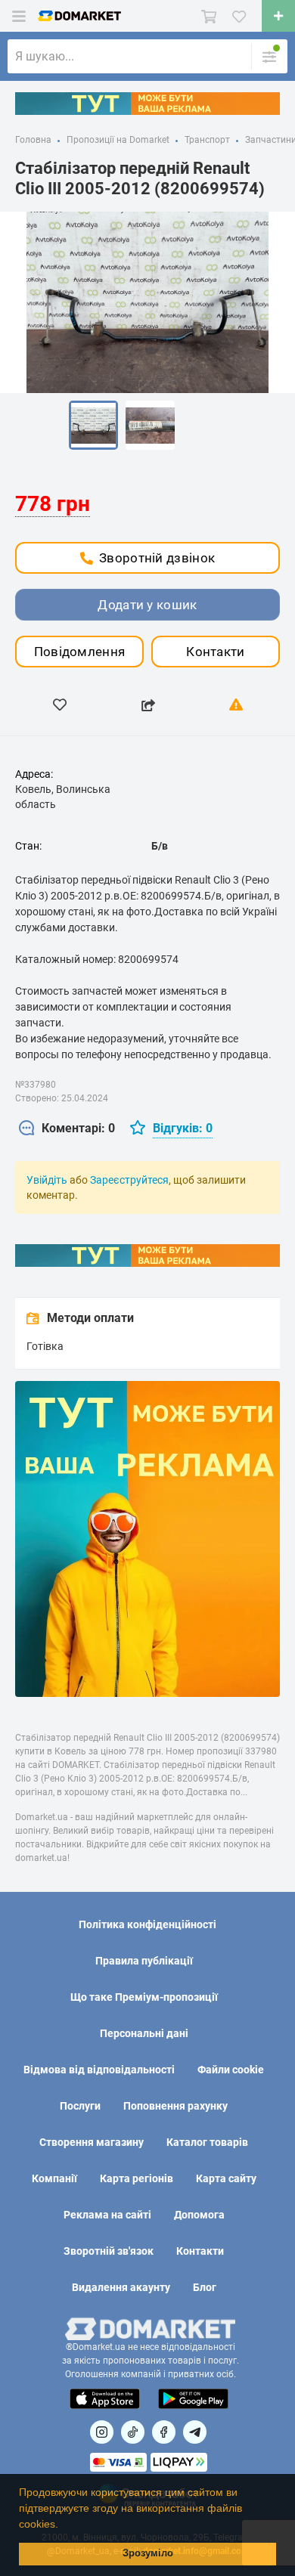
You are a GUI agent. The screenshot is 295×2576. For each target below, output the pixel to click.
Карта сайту (226, 2178)
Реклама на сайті (107, 2215)
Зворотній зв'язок (109, 2251)
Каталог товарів (207, 2142)
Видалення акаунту (121, 2287)
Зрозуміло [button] (148, 2553)
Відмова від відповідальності (99, 2070)
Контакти (215, 652)
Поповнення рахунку (175, 2106)
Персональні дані (144, 2033)
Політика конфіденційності (147, 1924)
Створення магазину (92, 2142)
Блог (205, 2287)
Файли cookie (231, 2070)
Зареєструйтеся (129, 1180)
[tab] (67, 1129)
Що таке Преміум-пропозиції (144, 1997)
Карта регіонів (137, 2178)
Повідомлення (80, 652)
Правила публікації (144, 1961)
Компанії (54, 2178)
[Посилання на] (102, 2432)
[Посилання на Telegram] (195, 2432)
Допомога (199, 2215)
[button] (64, 2525)
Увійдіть (47, 1180)
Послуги (80, 2106)
